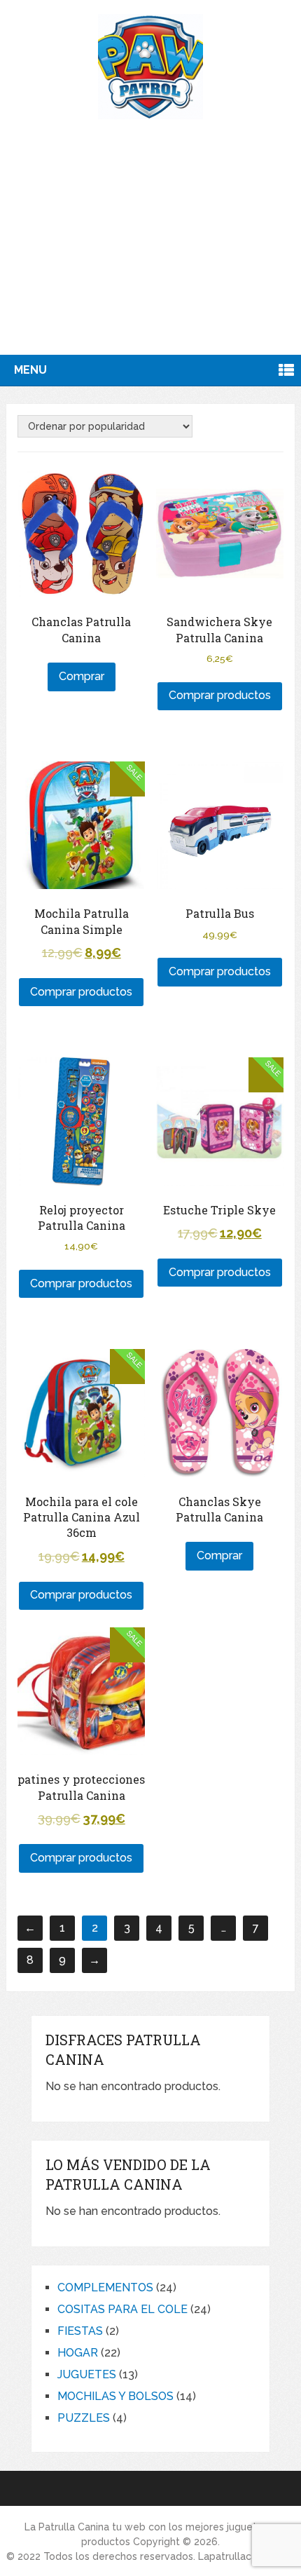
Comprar (82, 676)
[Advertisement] (150, 255)
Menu (30, 370)
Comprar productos (220, 695)
